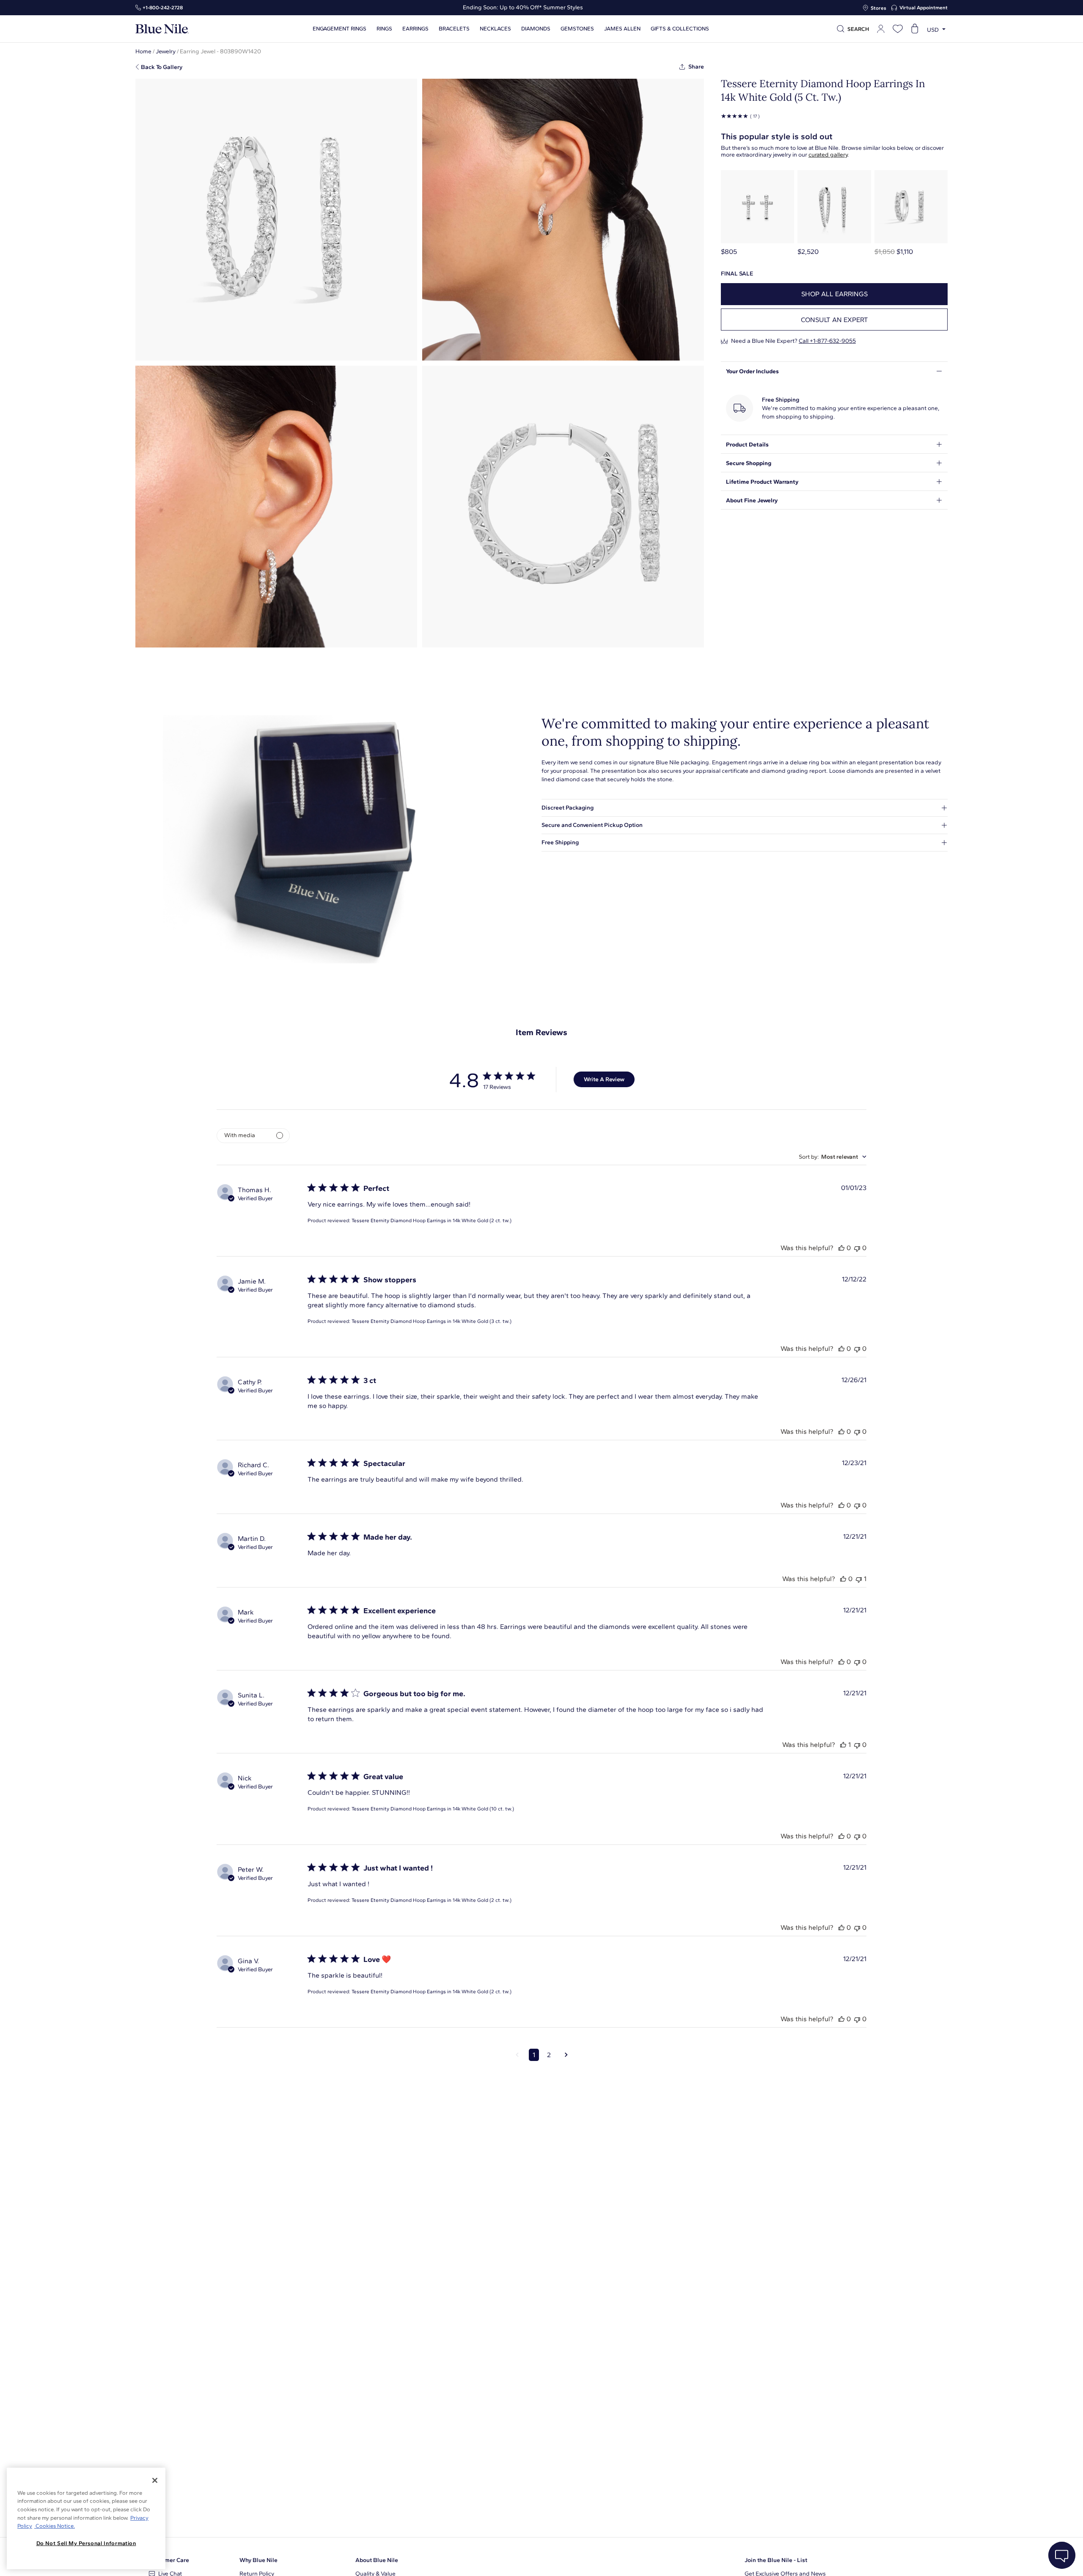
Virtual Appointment (924, 8)
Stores (878, 8)
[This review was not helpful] (857, 1248)
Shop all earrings (834, 294)
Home (143, 51)
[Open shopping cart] (915, 29)
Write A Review (604, 1079)
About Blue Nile (377, 2560)
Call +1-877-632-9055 (827, 341)
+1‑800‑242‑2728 (163, 8)
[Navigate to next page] (566, 2055)
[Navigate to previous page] (517, 2055)
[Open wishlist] (898, 29)
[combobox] (833, 1157)
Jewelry (166, 51)
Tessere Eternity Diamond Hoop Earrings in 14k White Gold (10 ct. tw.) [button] (433, 1809)
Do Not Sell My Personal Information (86, 2543)
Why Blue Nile (258, 2560)
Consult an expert (834, 320)
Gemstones (577, 29)
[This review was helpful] (841, 1248)
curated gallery (828, 155)
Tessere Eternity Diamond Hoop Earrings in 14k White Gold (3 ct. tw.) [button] (432, 1321)
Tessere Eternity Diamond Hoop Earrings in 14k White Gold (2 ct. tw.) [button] (432, 1221)
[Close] (155, 2480)
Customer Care (169, 2560)
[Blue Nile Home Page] (162, 29)
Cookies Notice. (55, 2526)
